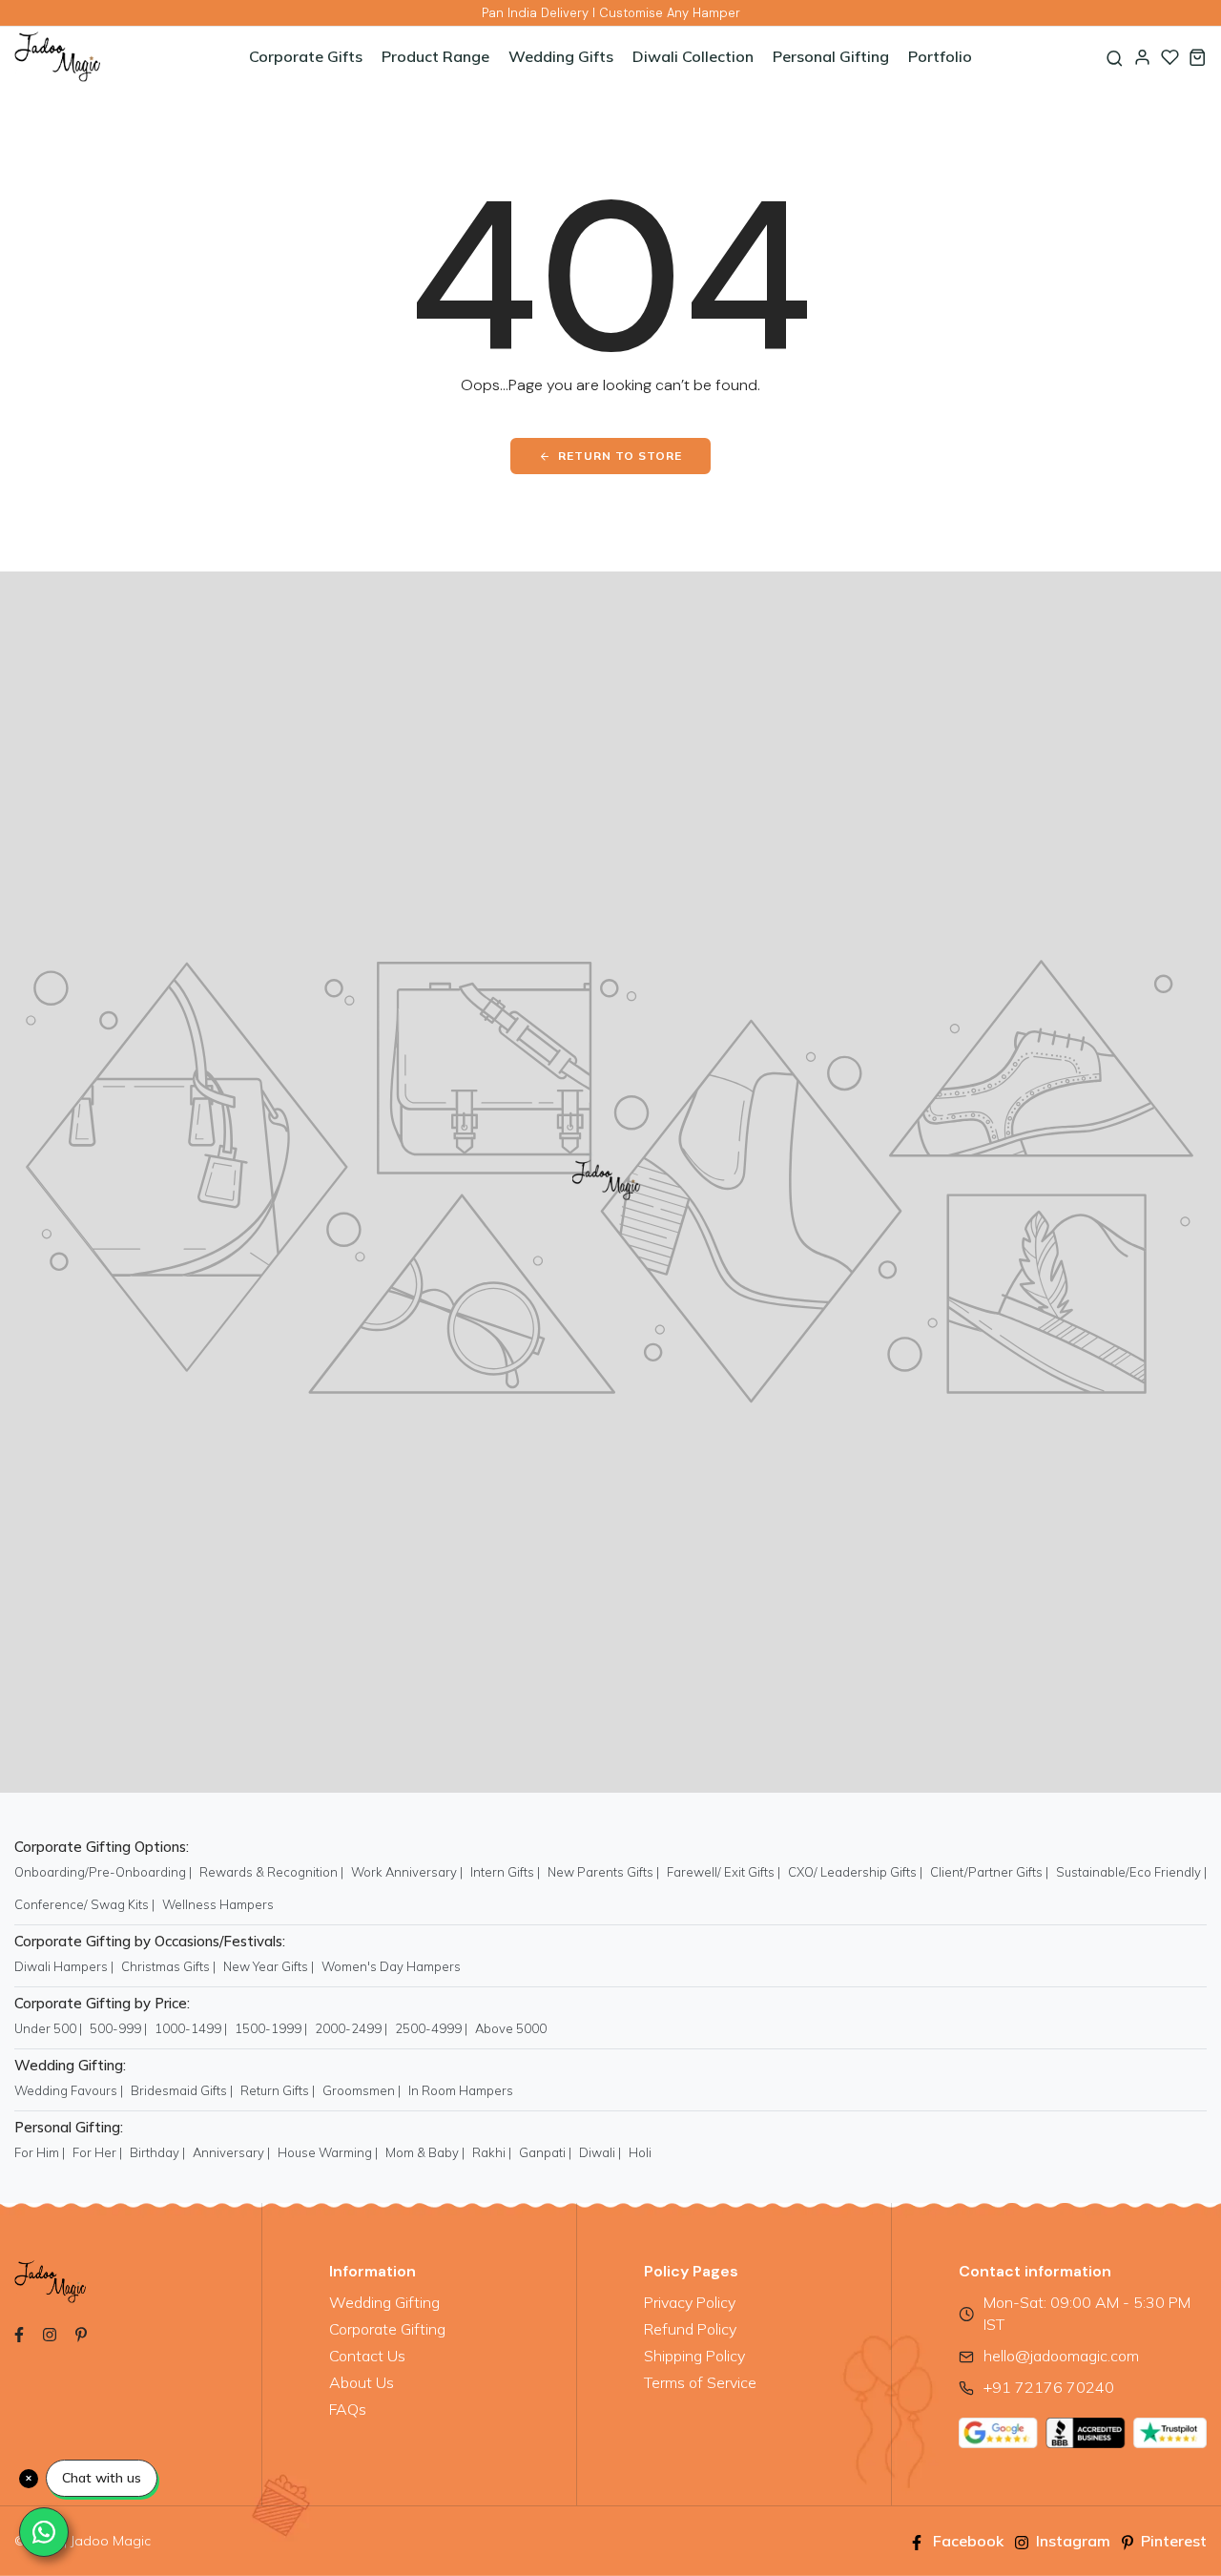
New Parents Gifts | (603, 1872)
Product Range (435, 56)
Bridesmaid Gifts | (182, 2090)
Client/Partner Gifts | (989, 1872)
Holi (640, 2152)
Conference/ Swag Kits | (84, 1904)
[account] (1142, 57)
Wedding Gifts (561, 56)
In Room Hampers (461, 2090)
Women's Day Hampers (391, 1966)
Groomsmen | (362, 2090)
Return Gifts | (278, 2090)
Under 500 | (48, 2028)
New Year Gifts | (269, 1966)
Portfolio (940, 56)
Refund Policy (690, 2329)
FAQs (348, 2409)
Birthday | (157, 2152)
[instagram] (50, 2333)
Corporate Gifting (387, 2329)
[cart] (1198, 57)
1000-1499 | (191, 2028)
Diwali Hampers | (64, 1966)
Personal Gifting (831, 56)
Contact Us (367, 2356)
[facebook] (19, 2333)
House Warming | (328, 2152)
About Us (362, 2382)
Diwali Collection (693, 56)
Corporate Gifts (306, 56)
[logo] (114, 57)
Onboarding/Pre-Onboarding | (103, 1872)
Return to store (620, 456)
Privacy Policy (690, 2302)
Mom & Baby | (425, 2152)
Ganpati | (545, 2152)
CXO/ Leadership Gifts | (855, 1872)
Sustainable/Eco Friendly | (1131, 1872)
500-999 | (118, 2028)
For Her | (97, 2152)
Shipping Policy (694, 2356)
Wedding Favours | (69, 2090)
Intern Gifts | (505, 1872)
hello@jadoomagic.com (1061, 2356)
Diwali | (600, 2152)
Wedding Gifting (384, 2302)
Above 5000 (511, 2028)
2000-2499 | (351, 2028)
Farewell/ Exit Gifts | (724, 1872)
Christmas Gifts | (168, 1966)
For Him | (40, 2152)
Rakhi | (492, 2152)
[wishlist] (1170, 57)
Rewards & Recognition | (271, 1872)
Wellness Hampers (218, 1904)
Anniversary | (231, 2152)
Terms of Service (700, 2382)
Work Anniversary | (407, 1872)
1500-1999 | (271, 2028)
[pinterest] (81, 2333)
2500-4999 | (431, 2028)
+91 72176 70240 (1049, 2387)
